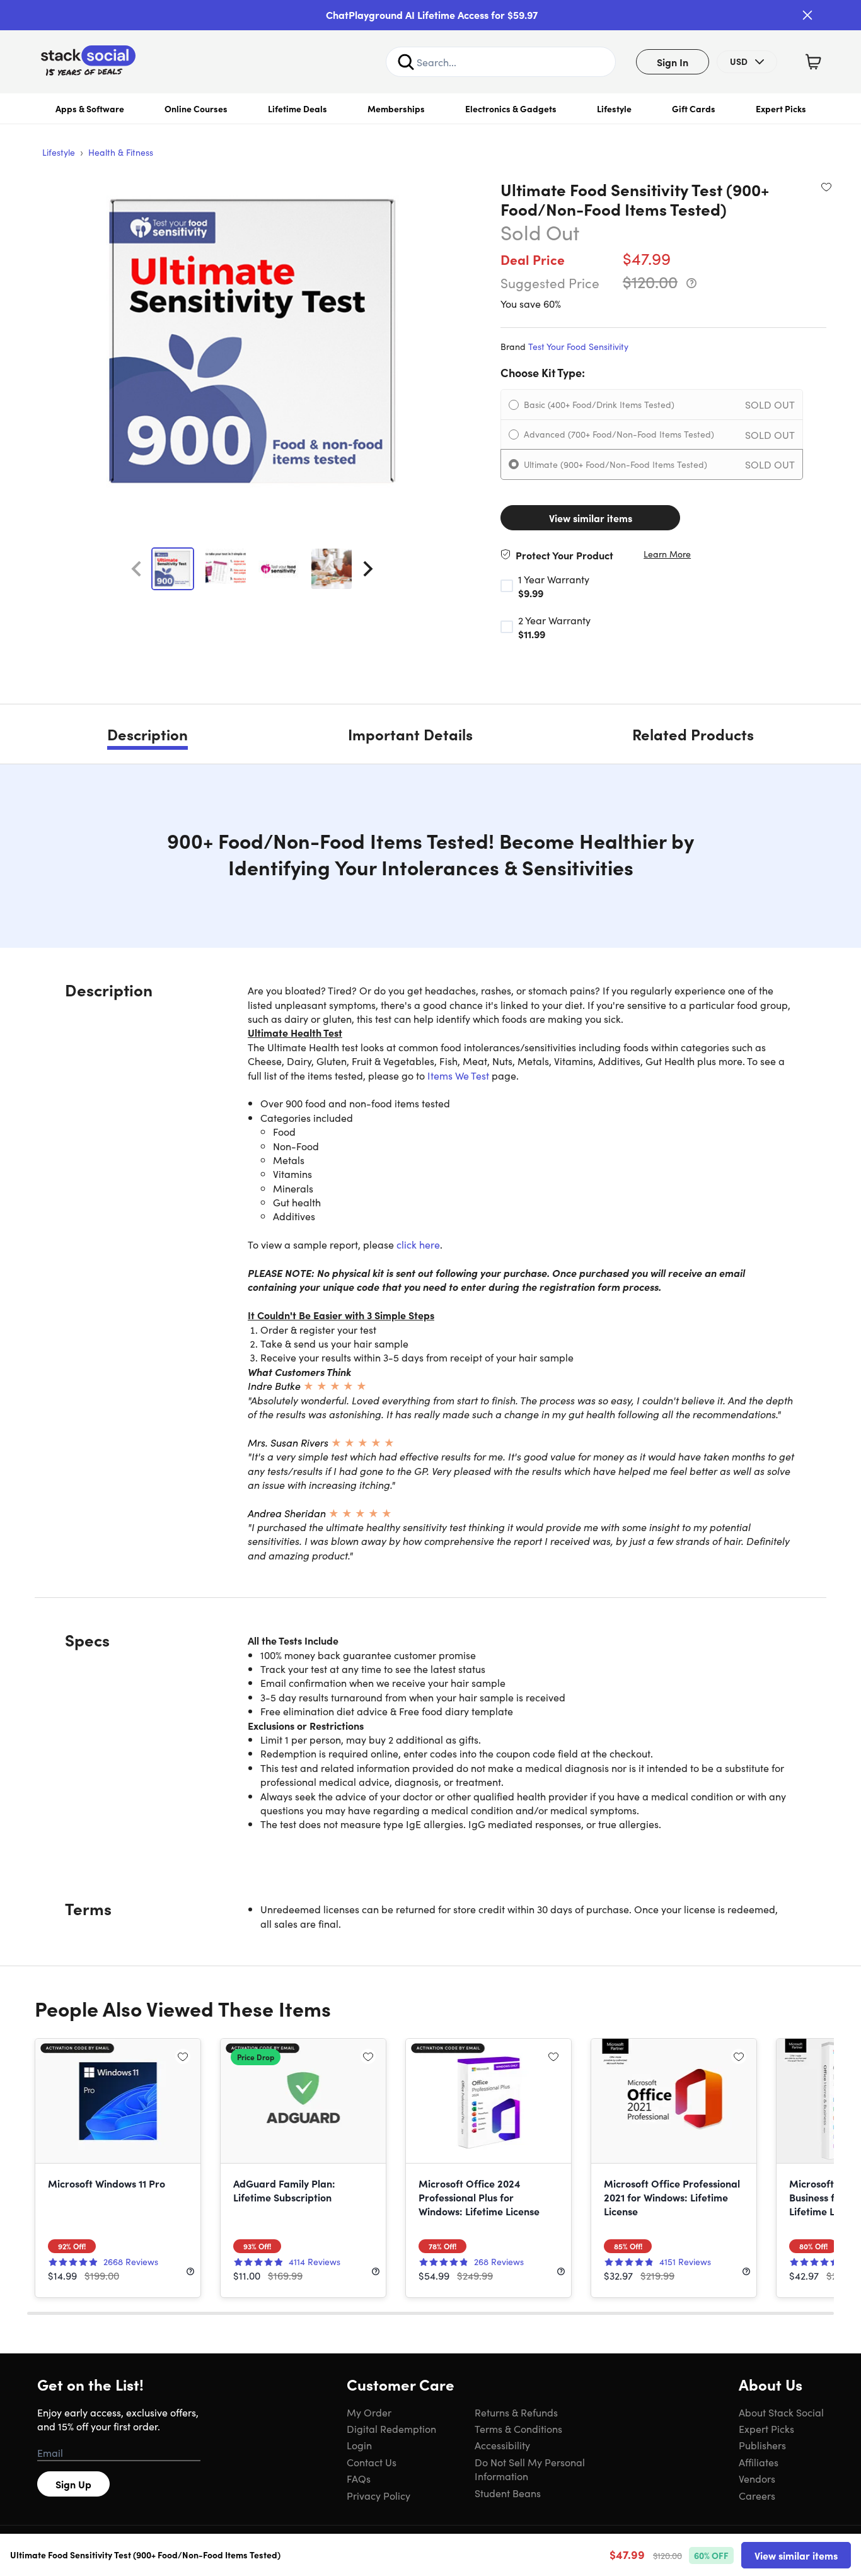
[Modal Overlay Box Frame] (430, 1288)
